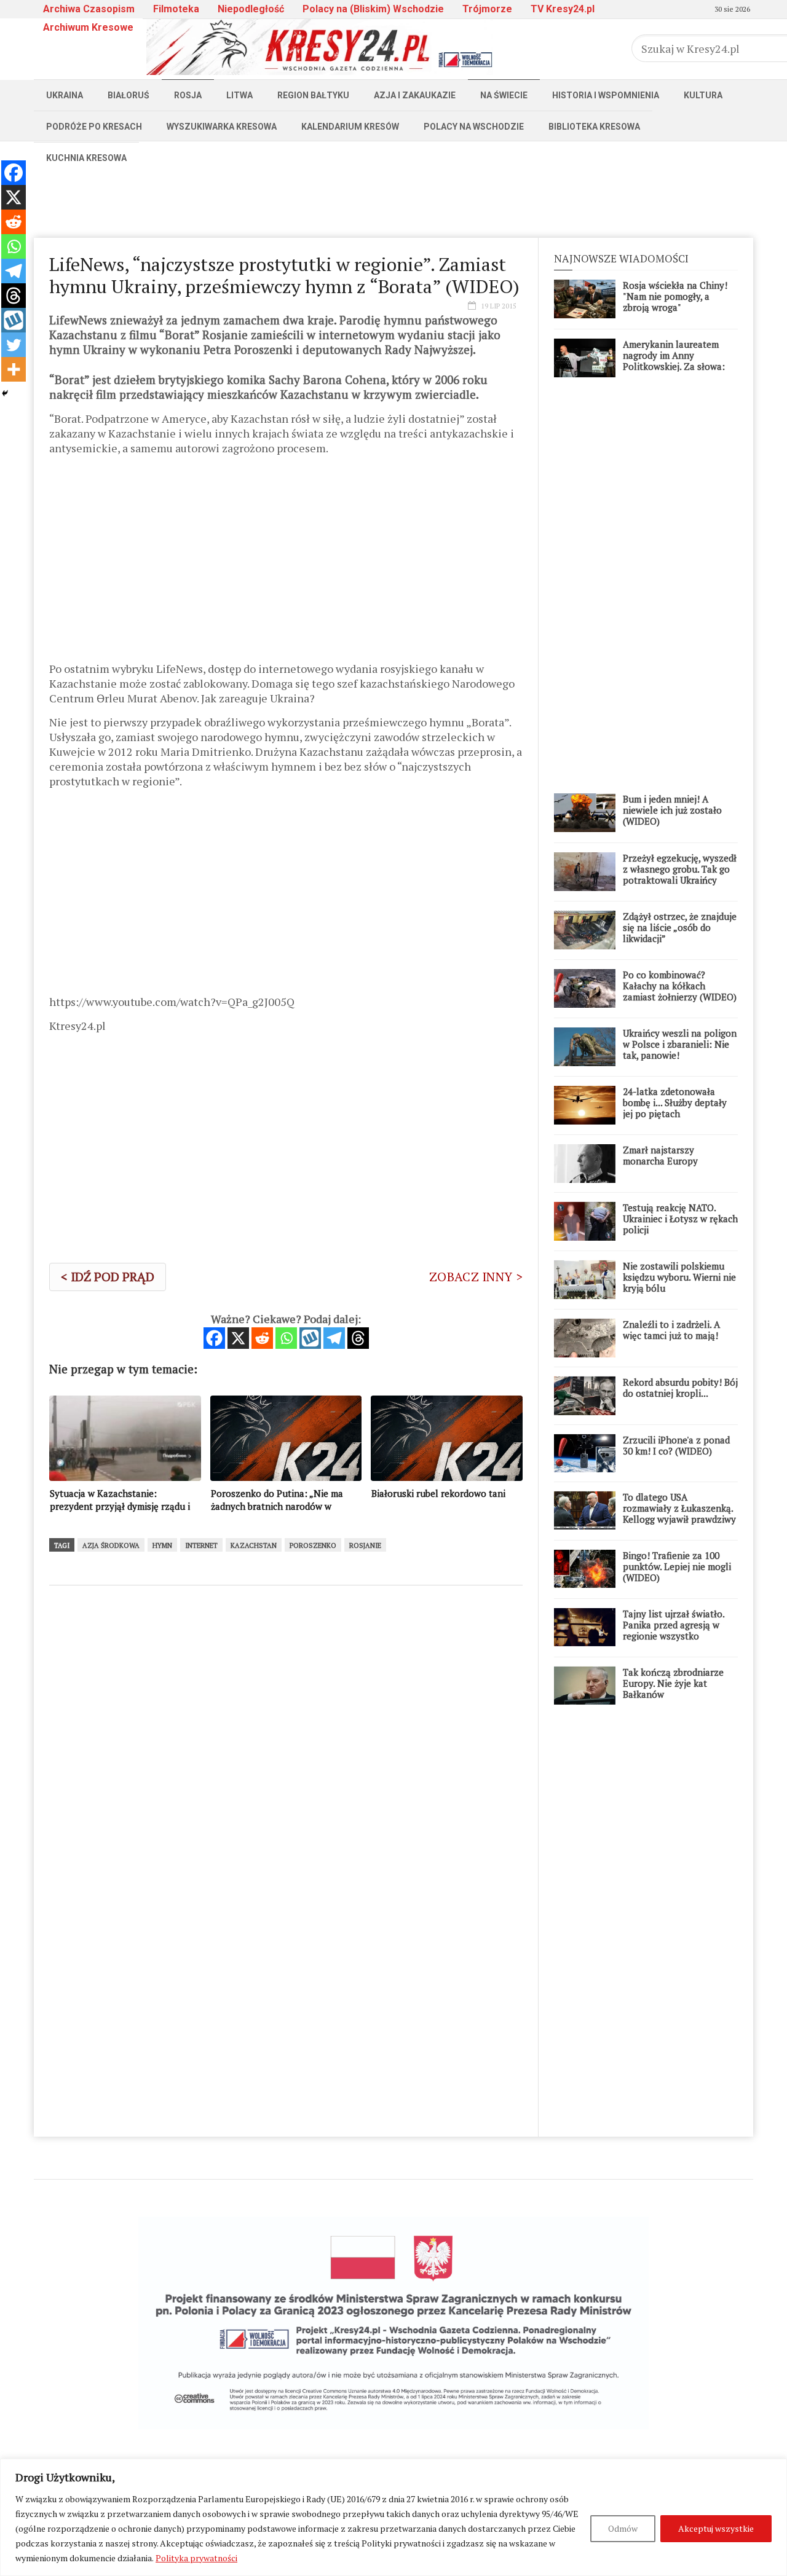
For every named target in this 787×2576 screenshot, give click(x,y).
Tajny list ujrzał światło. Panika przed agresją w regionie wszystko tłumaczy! (674, 1630)
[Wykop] (310, 1338)
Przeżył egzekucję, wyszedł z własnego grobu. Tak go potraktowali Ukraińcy (680, 869)
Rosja (188, 95)
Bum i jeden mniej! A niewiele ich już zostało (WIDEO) (672, 810)
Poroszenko (313, 1545)
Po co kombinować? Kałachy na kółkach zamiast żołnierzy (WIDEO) (680, 986)
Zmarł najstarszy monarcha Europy (660, 1155)
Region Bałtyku (313, 95)
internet (201, 1545)
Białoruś (129, 95)
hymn (162, 1545)
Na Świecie (504, 95)
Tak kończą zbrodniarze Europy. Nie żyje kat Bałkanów (673, 1683)
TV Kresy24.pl (563, 9)
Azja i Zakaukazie (415, 95)
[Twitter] (14, 345)
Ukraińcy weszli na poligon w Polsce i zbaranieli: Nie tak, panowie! (680, 1044)
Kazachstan (254, 1545)
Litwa (239, 95)
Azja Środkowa (111, 1545)
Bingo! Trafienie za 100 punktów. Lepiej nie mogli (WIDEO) (677, 1566)
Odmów (623, 2528)
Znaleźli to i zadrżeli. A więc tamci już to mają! (671, 1330)
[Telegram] (334, 1338)
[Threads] (358, 1338)
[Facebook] (214, 1338)
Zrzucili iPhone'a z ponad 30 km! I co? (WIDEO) (676, 1445)
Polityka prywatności (196, 2558)
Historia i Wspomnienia (606, 95)
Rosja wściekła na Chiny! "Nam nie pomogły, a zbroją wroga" (675, 296)
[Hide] (5, 393)
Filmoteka (176, 9)
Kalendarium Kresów (350, 127)
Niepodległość (251, 9)
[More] (14, 369)
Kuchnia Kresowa (86, 158)
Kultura (703, 95)
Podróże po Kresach (94, 127)
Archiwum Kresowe (88, 27)
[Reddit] (262, 1338)
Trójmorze (487, 9)
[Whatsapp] (286, 1338)
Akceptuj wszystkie (716, 2528)
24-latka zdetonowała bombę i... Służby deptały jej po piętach (675, 1102)
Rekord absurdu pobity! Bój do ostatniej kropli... (680, 1388)
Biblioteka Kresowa (594, 127)
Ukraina (65, 95)
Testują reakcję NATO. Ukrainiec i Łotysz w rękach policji (680, 1219)
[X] (238, 1338)
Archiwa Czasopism (89, 9)
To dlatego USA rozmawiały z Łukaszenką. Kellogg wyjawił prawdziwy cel (679, 1514)
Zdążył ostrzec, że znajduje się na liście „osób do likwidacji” (680, 927)
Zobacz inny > (476, 1277)
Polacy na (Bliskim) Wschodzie (373, 9)
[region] (393, 2517)
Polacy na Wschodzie (474, 127)
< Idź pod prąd (108, 1277)
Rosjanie (365, 1545)
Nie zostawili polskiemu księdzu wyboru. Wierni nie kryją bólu (679, 1277)
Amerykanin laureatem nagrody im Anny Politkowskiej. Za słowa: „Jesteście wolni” (674, 361)
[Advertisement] (393, 201)
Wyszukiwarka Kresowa (222, 127)
